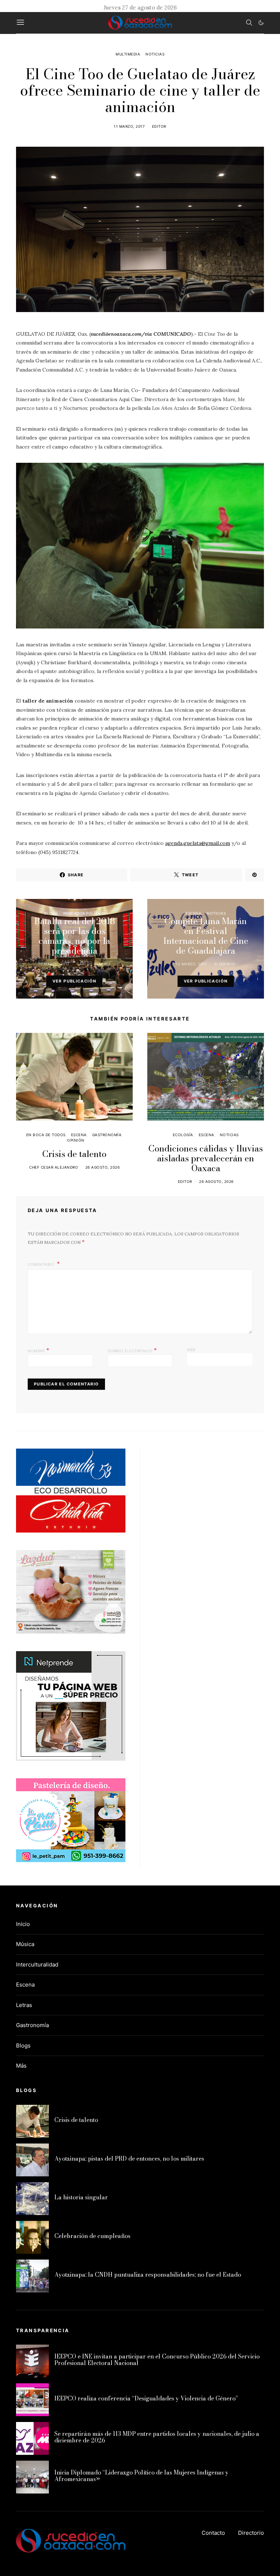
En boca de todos (46, 1135)
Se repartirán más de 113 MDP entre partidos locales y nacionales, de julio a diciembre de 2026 (157, 2437)
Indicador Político (84, 913)
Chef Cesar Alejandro (54, 1167)
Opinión (76, 1140)
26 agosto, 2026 (103, 1167)
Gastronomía (107, 1135)
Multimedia (128, 54)
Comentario (42, 1264)
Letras (24, 2005)
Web (191, 1350)
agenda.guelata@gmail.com (198, 843)
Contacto (213, 2533)
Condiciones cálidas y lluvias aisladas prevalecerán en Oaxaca (206, 1158)
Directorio (251, 2533)
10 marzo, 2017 (54, 964)
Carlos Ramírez (94, 964)
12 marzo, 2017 (191, 964)
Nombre (38, 1350)
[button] (261, 23)
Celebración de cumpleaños (92, 2236)
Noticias (155, 54)
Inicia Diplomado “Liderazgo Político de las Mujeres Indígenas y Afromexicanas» (141, 2476)
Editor (159, 126)
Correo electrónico (132, 1350)
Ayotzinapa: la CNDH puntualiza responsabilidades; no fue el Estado (148, 2275)
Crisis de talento (74, 1154)
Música (25, 1944)
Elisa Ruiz (225, 964)
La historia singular (81, 2197)
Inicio (23, 1924)
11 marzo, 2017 (129, 126)
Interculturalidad (37, 1964)
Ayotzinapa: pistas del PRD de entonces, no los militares (129, 2158)
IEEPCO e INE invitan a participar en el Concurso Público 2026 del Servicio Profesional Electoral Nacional (157, 2360)
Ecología (183, 1135)
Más (21, 2066)
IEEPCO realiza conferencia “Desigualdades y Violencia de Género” (146, 2398)
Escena (193, 913)
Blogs (51, 913)
